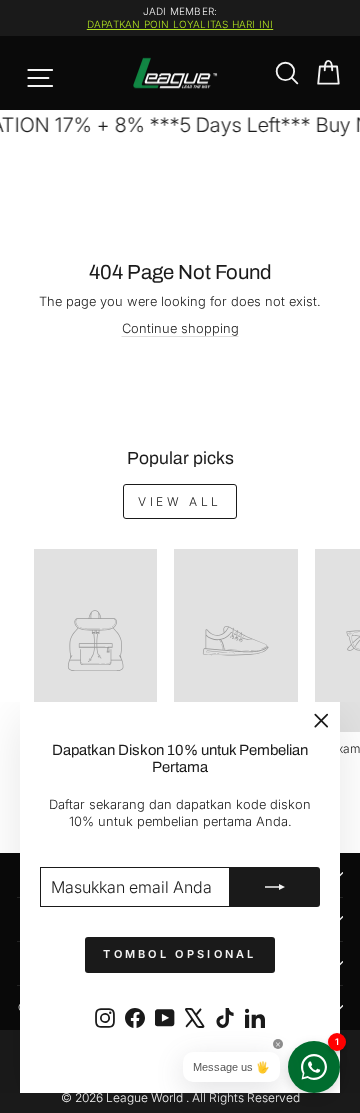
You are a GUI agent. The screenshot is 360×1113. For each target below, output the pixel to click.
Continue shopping (180, 328)
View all (180, 501)
